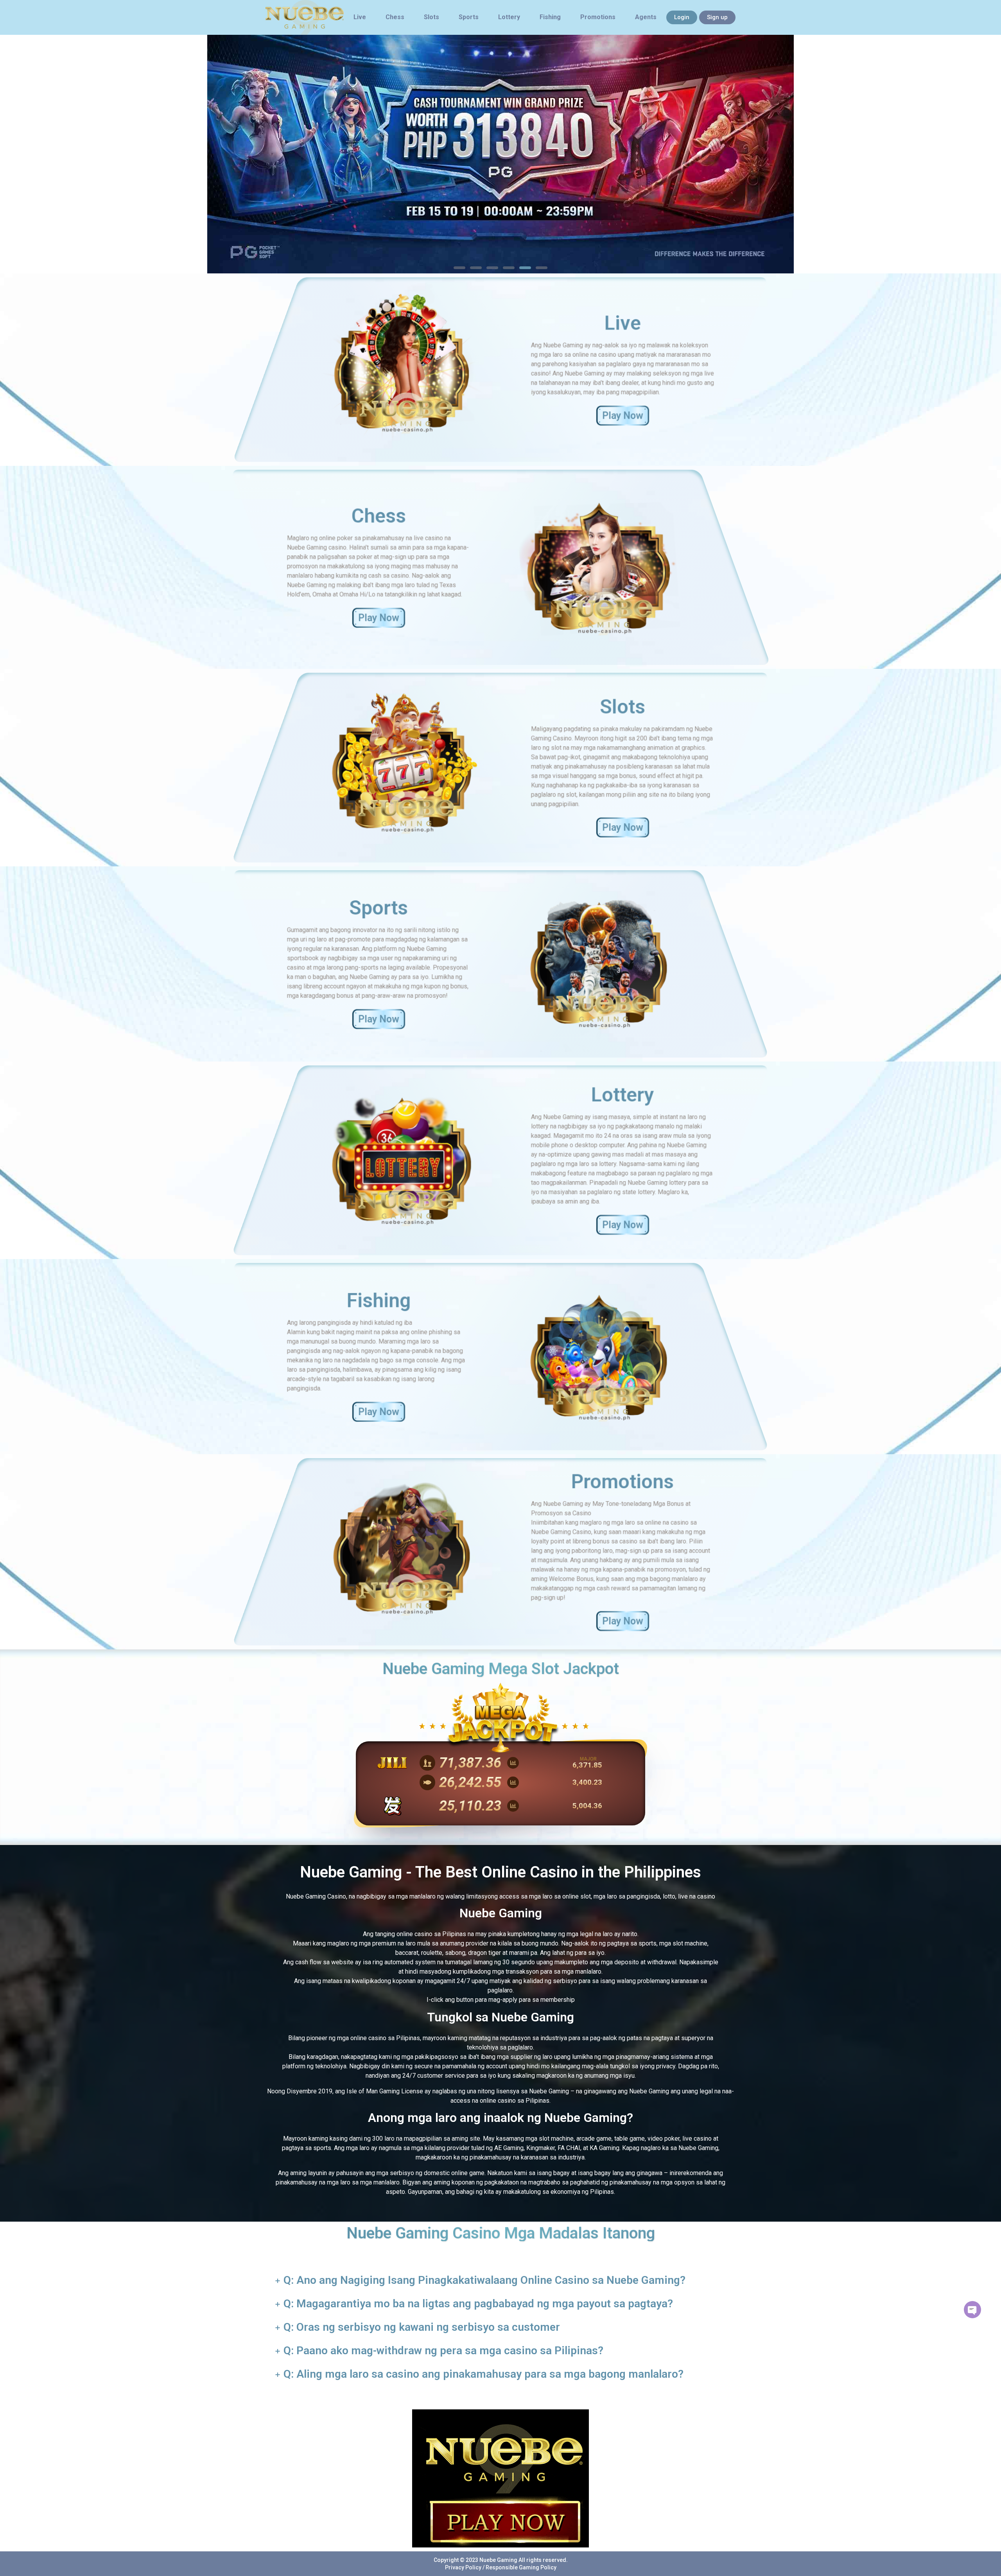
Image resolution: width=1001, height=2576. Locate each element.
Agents (646, 17)
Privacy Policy (463, 2567)
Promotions (598, 17)
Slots (431, 17)
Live (360, 17)
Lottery (509, 17)
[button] (459, 268)
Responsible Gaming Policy (521, 2567)
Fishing (550, 17)
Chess (395, 17)
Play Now (623, 416)
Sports (469, 17)
